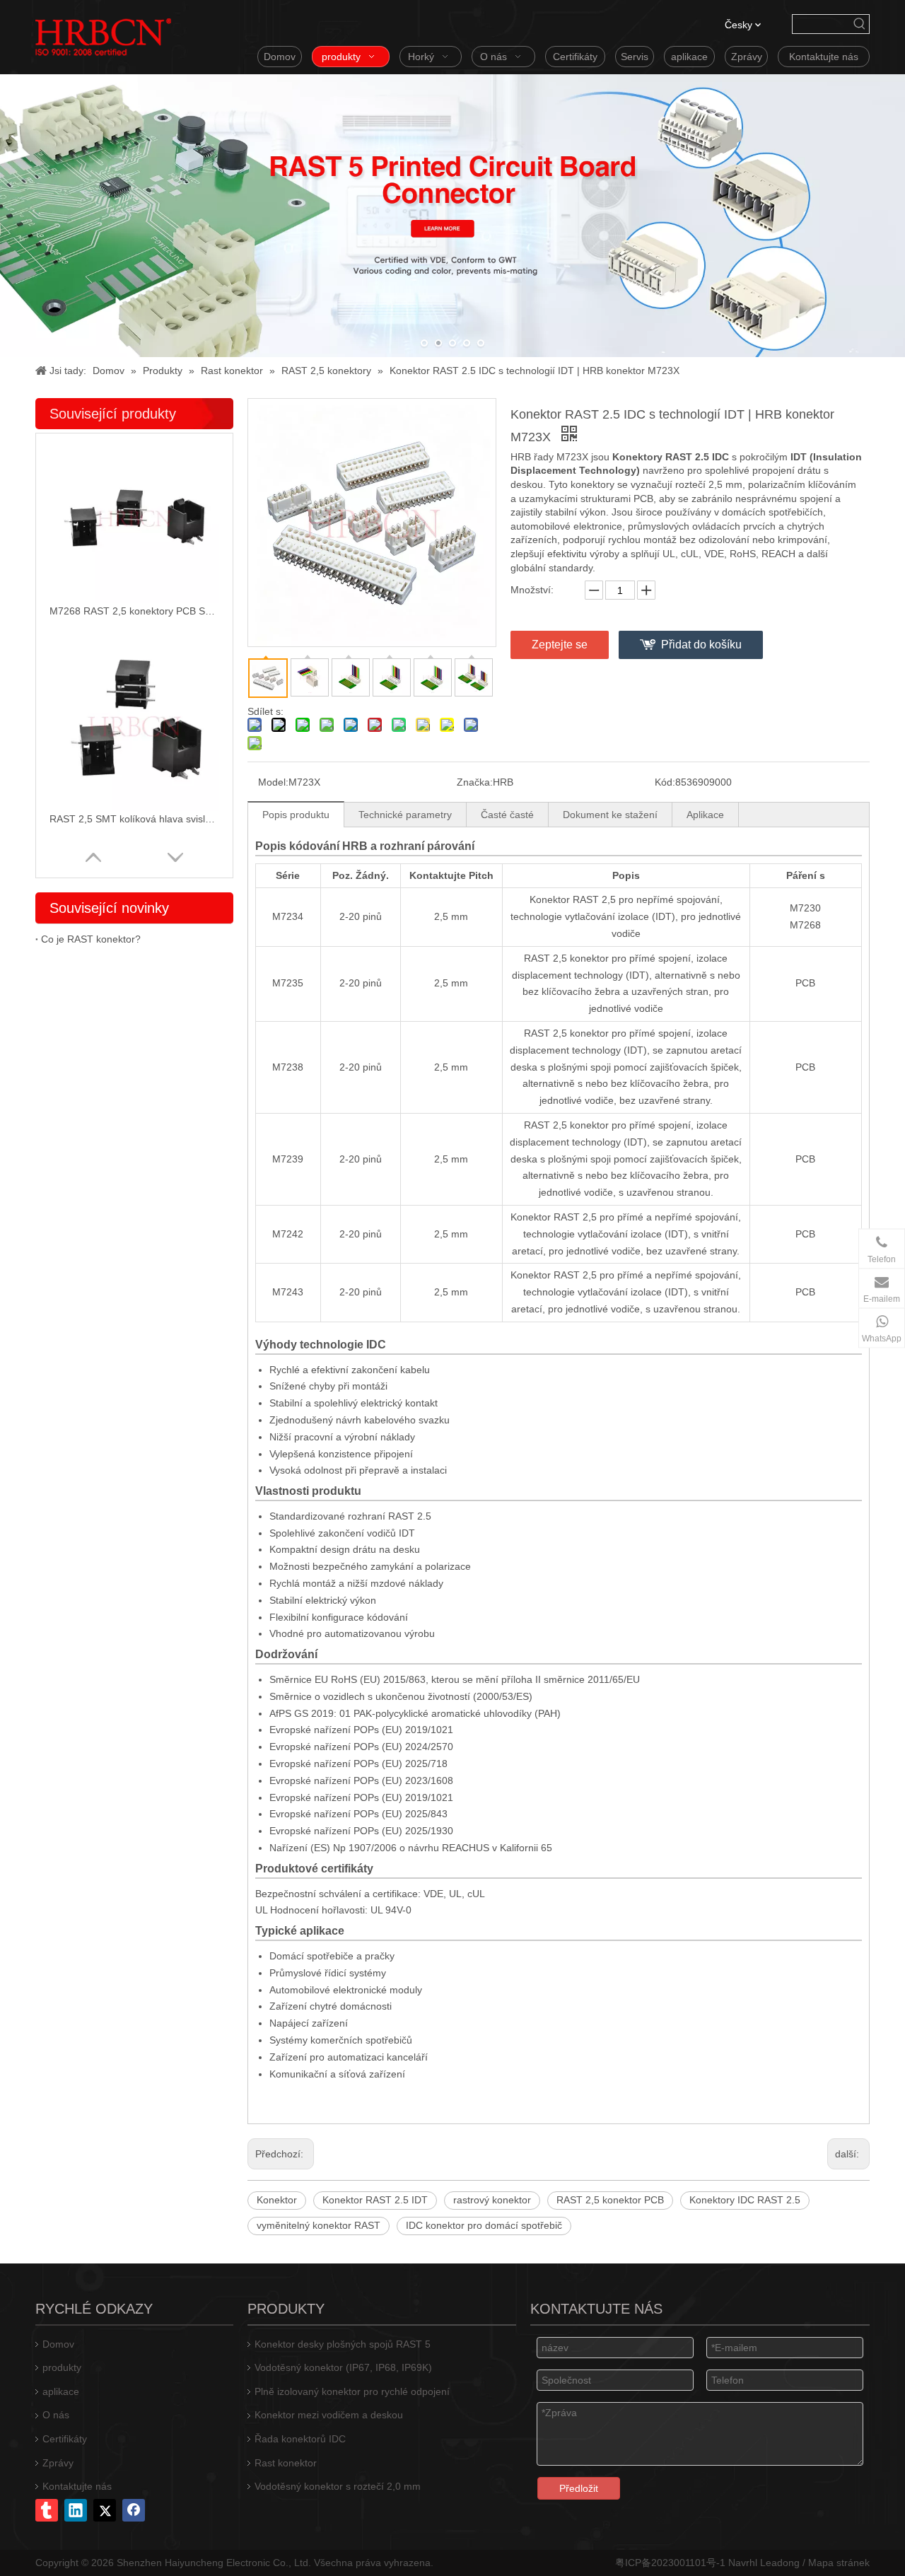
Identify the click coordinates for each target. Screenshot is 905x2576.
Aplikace (705, 815)
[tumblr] (47, 2510)
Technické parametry (405, 815)
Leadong (780, 2563)
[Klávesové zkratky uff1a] (860, 24)
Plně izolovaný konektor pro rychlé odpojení (352, 2391)
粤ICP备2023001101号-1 (670, 2563)
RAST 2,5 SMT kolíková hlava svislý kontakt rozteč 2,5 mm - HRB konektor (134, 819)
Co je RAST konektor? (91, 939)
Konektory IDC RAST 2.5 (745, 2200)
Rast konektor (286, 2463)
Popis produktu (296, 815)
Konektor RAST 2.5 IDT (375, 2200)
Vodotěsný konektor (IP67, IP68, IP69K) (343, 2367)
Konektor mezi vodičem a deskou (329, 2415)
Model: (273, 782)
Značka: (475, 782)
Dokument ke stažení (610, 815)
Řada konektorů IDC (300, 2439)
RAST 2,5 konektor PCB (610, 2200)
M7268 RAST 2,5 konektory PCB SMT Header (134, 611)
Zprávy (58, 2463)
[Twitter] (105, 2510)
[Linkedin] (76, 2510)
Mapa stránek (839, 2563)
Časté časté (507, 815)
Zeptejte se (560, 645)
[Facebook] (134, 2510)
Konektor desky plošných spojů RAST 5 (343, 2344)
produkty (62, 2367)
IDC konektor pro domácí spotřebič (484, 2225)
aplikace (61, 2391)
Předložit (579, 2488)
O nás (56, 2415)
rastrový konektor (492, 2200)
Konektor (277, 2200)
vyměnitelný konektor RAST (319, 2225)
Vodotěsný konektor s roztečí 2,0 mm (338, 2486)
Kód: (665, 782)
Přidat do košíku (701, 645)
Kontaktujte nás (77, 2486)
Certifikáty (65, 2439)
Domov (58, 2344)
